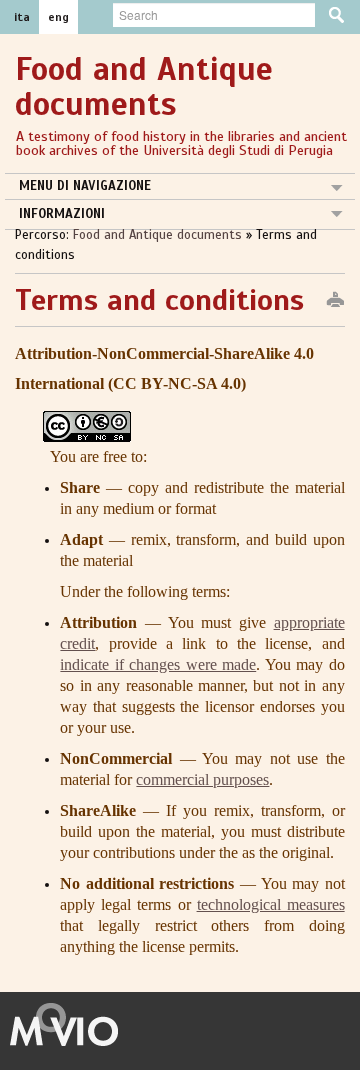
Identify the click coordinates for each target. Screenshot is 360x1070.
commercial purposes (202, 779)
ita (22, 17)
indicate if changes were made (158, 664)
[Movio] (74, 1023)
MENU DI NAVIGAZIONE (85, 186)
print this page (335, 301)
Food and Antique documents (159, 235)
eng (58, 17)
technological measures (271, 904)
